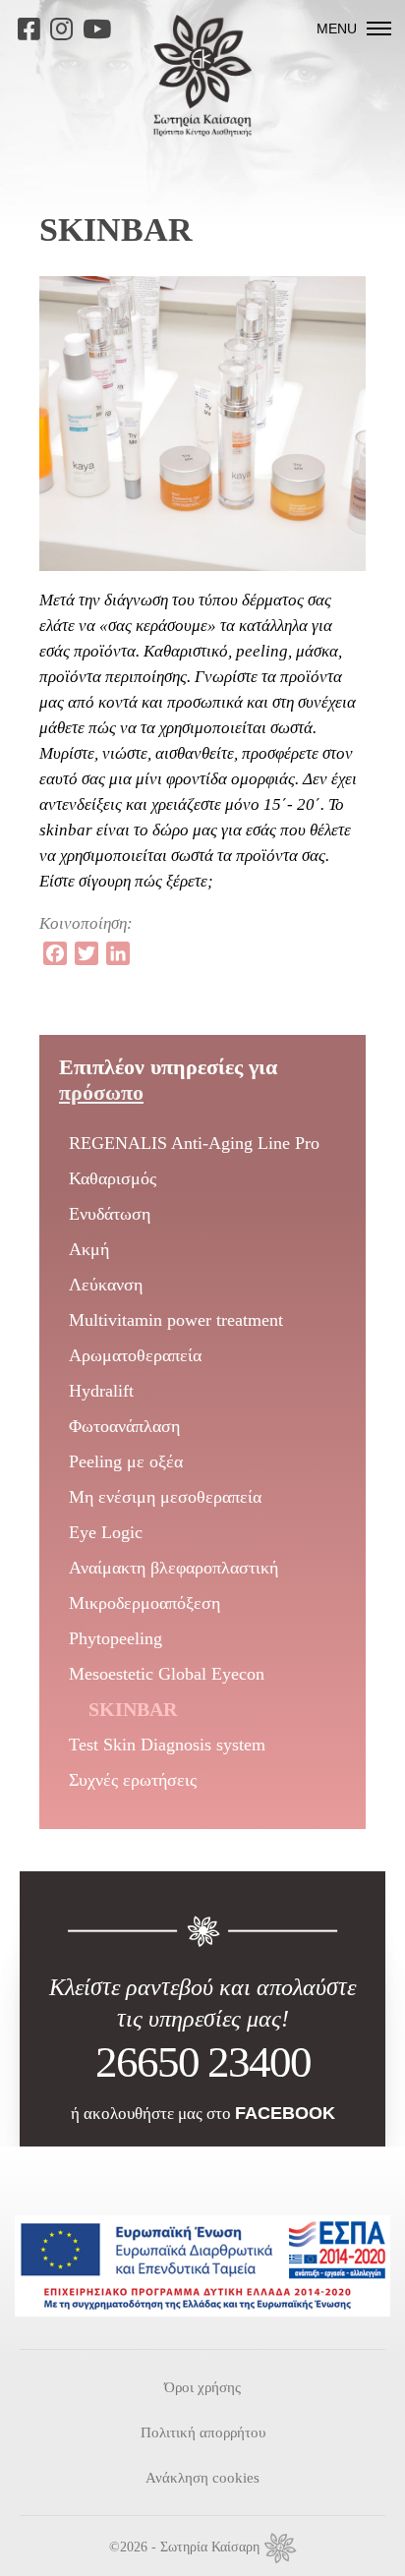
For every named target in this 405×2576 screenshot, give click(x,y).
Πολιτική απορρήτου (203, 2433)
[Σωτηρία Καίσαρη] (202, 131)
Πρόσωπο (101, 1092)
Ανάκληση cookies (202, 2478)
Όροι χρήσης (202, 2387)
